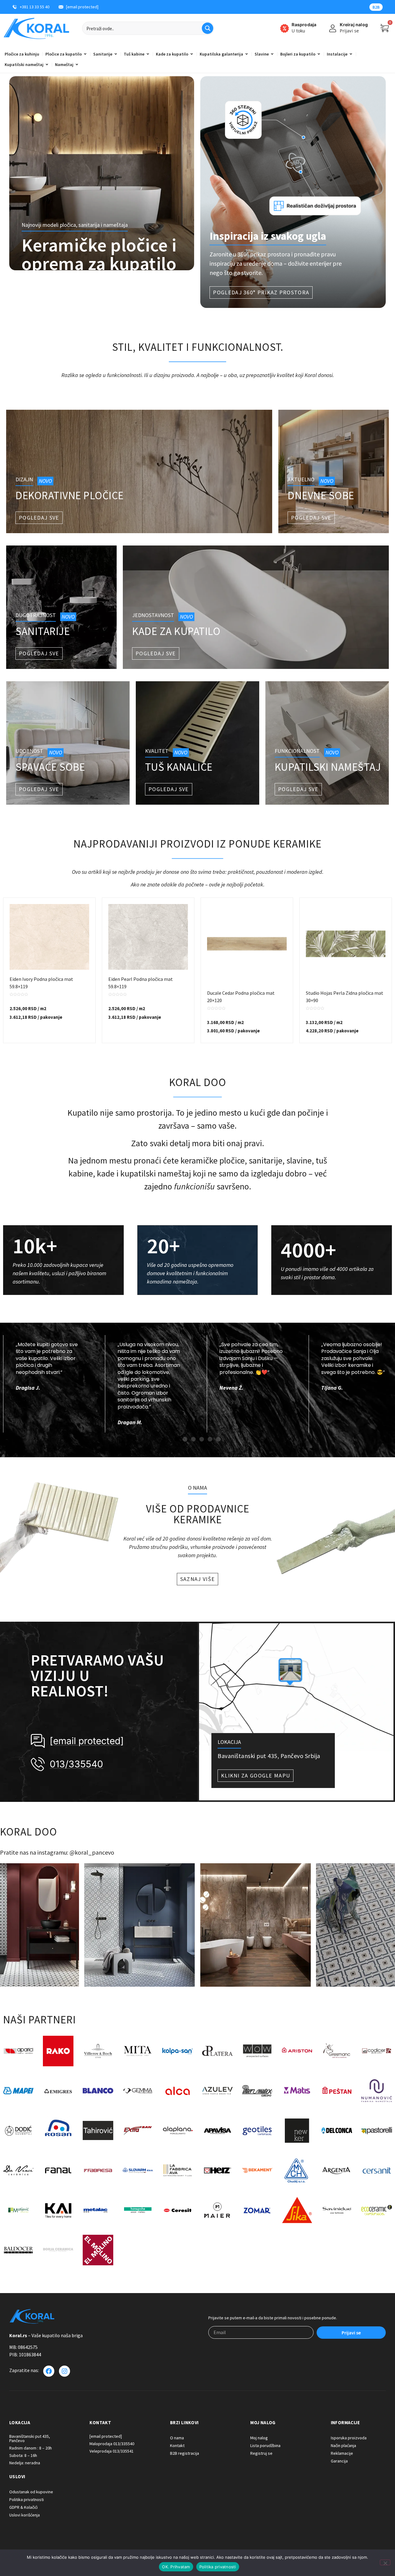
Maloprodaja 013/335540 (112, 2444)
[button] (177, 1439)
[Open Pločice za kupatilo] (85, 54)
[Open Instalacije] (351, 54)
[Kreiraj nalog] (333, 28)
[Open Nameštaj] (77, 64)
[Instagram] (64, 2371)
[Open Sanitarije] (116, 54)
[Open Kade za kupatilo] (192, 54)
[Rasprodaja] (285, 28)
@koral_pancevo (92, 1852)
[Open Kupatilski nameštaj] (47, 64)
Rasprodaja (304, 25)
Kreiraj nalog (354, 25)
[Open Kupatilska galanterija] (247, 54)
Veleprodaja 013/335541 (112, 2451)
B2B (376, 7)
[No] (385, 2562)
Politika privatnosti (218, 2567)
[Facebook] (49, 2371)
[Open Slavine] (272, 54)
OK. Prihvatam (176, 2567)
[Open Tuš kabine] (148, 54)
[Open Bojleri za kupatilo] (319, 54)
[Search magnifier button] (208, 28)
